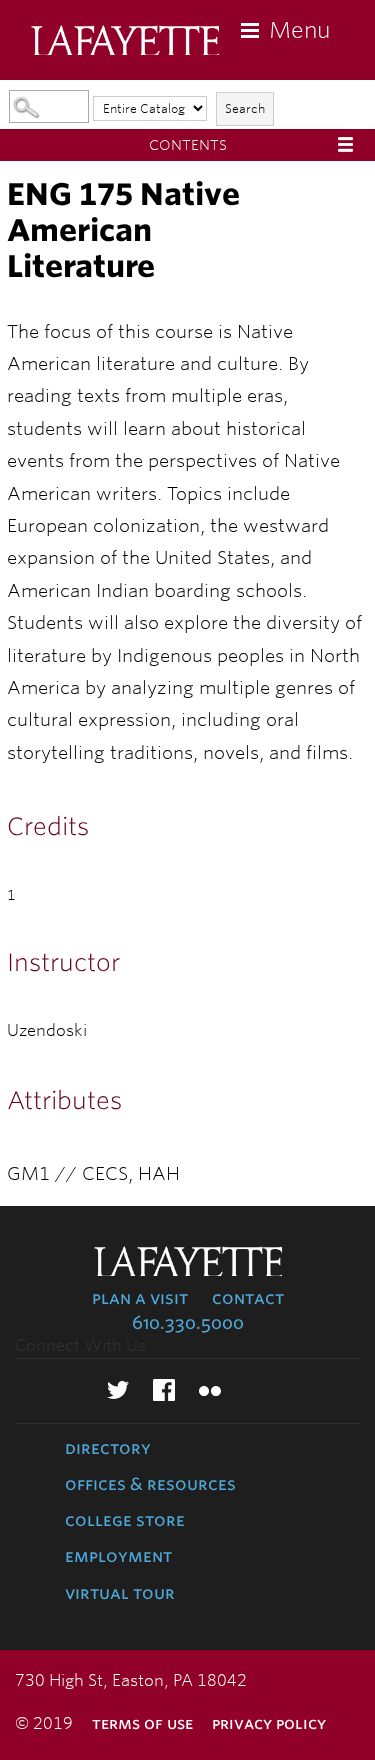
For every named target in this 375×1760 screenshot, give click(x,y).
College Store (125, 1520)
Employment (118, 1556)
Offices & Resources (150, 1484)
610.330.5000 (188, 1323)
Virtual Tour (120, 1593)
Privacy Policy (269, 1723)
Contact (248, 1298)
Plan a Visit (140, 1298)
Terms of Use (142, 1723)
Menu (299, 30)
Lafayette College (125, 42)
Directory (108, 1448)
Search (245, 108)
